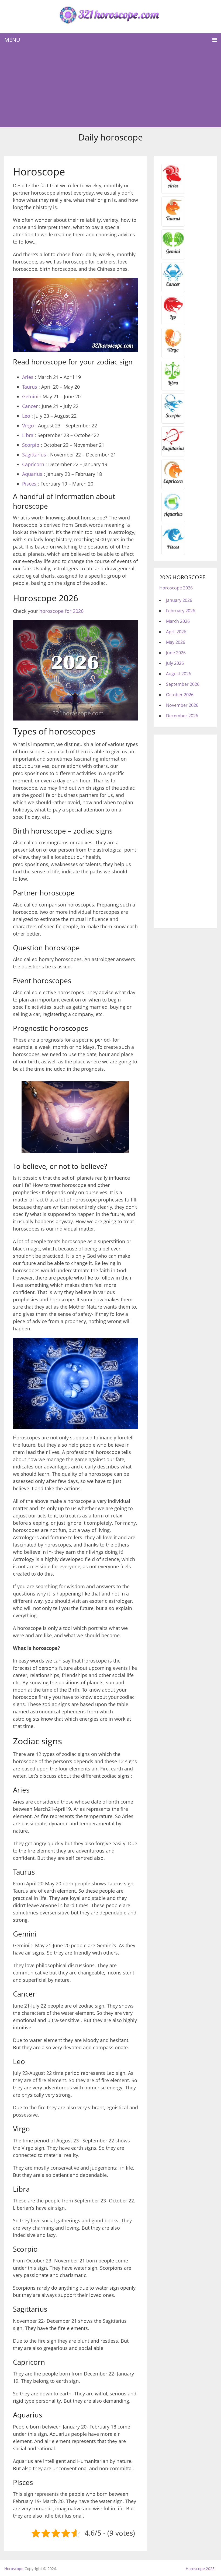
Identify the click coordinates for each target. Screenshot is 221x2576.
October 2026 (180, 695)
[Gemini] (173, 253)
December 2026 (182, 716)
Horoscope (14, 2569)
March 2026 (178, 621)
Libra (28, 435)
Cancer (30, 406)
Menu (12, 40)
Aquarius (32, 474)
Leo (26, 416)
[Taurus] (173, 220)
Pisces (29, 484)
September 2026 (183, 684)
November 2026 (182, 705)
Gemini (30, 396)
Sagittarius (34, 455)
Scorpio (31, 445)
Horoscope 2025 (200, 2569)
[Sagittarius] (173, 450)
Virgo (28, 426)
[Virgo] (173, 352)
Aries (28, 377)
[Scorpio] (173, 417)
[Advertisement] (111, 87)
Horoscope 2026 (176, 588)
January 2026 (179, 600)
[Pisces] (173, 516)
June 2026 (176, 653)
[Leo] (173, 319)
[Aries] (173, 188)
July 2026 (175, 663)
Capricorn (33, 464)
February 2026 (181, 611)
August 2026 (179, 674)
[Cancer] (173, 286)
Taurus (30, 387)
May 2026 (176, 642)
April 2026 (176, 632)
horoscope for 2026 (61, 611)
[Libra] (173, 385)
